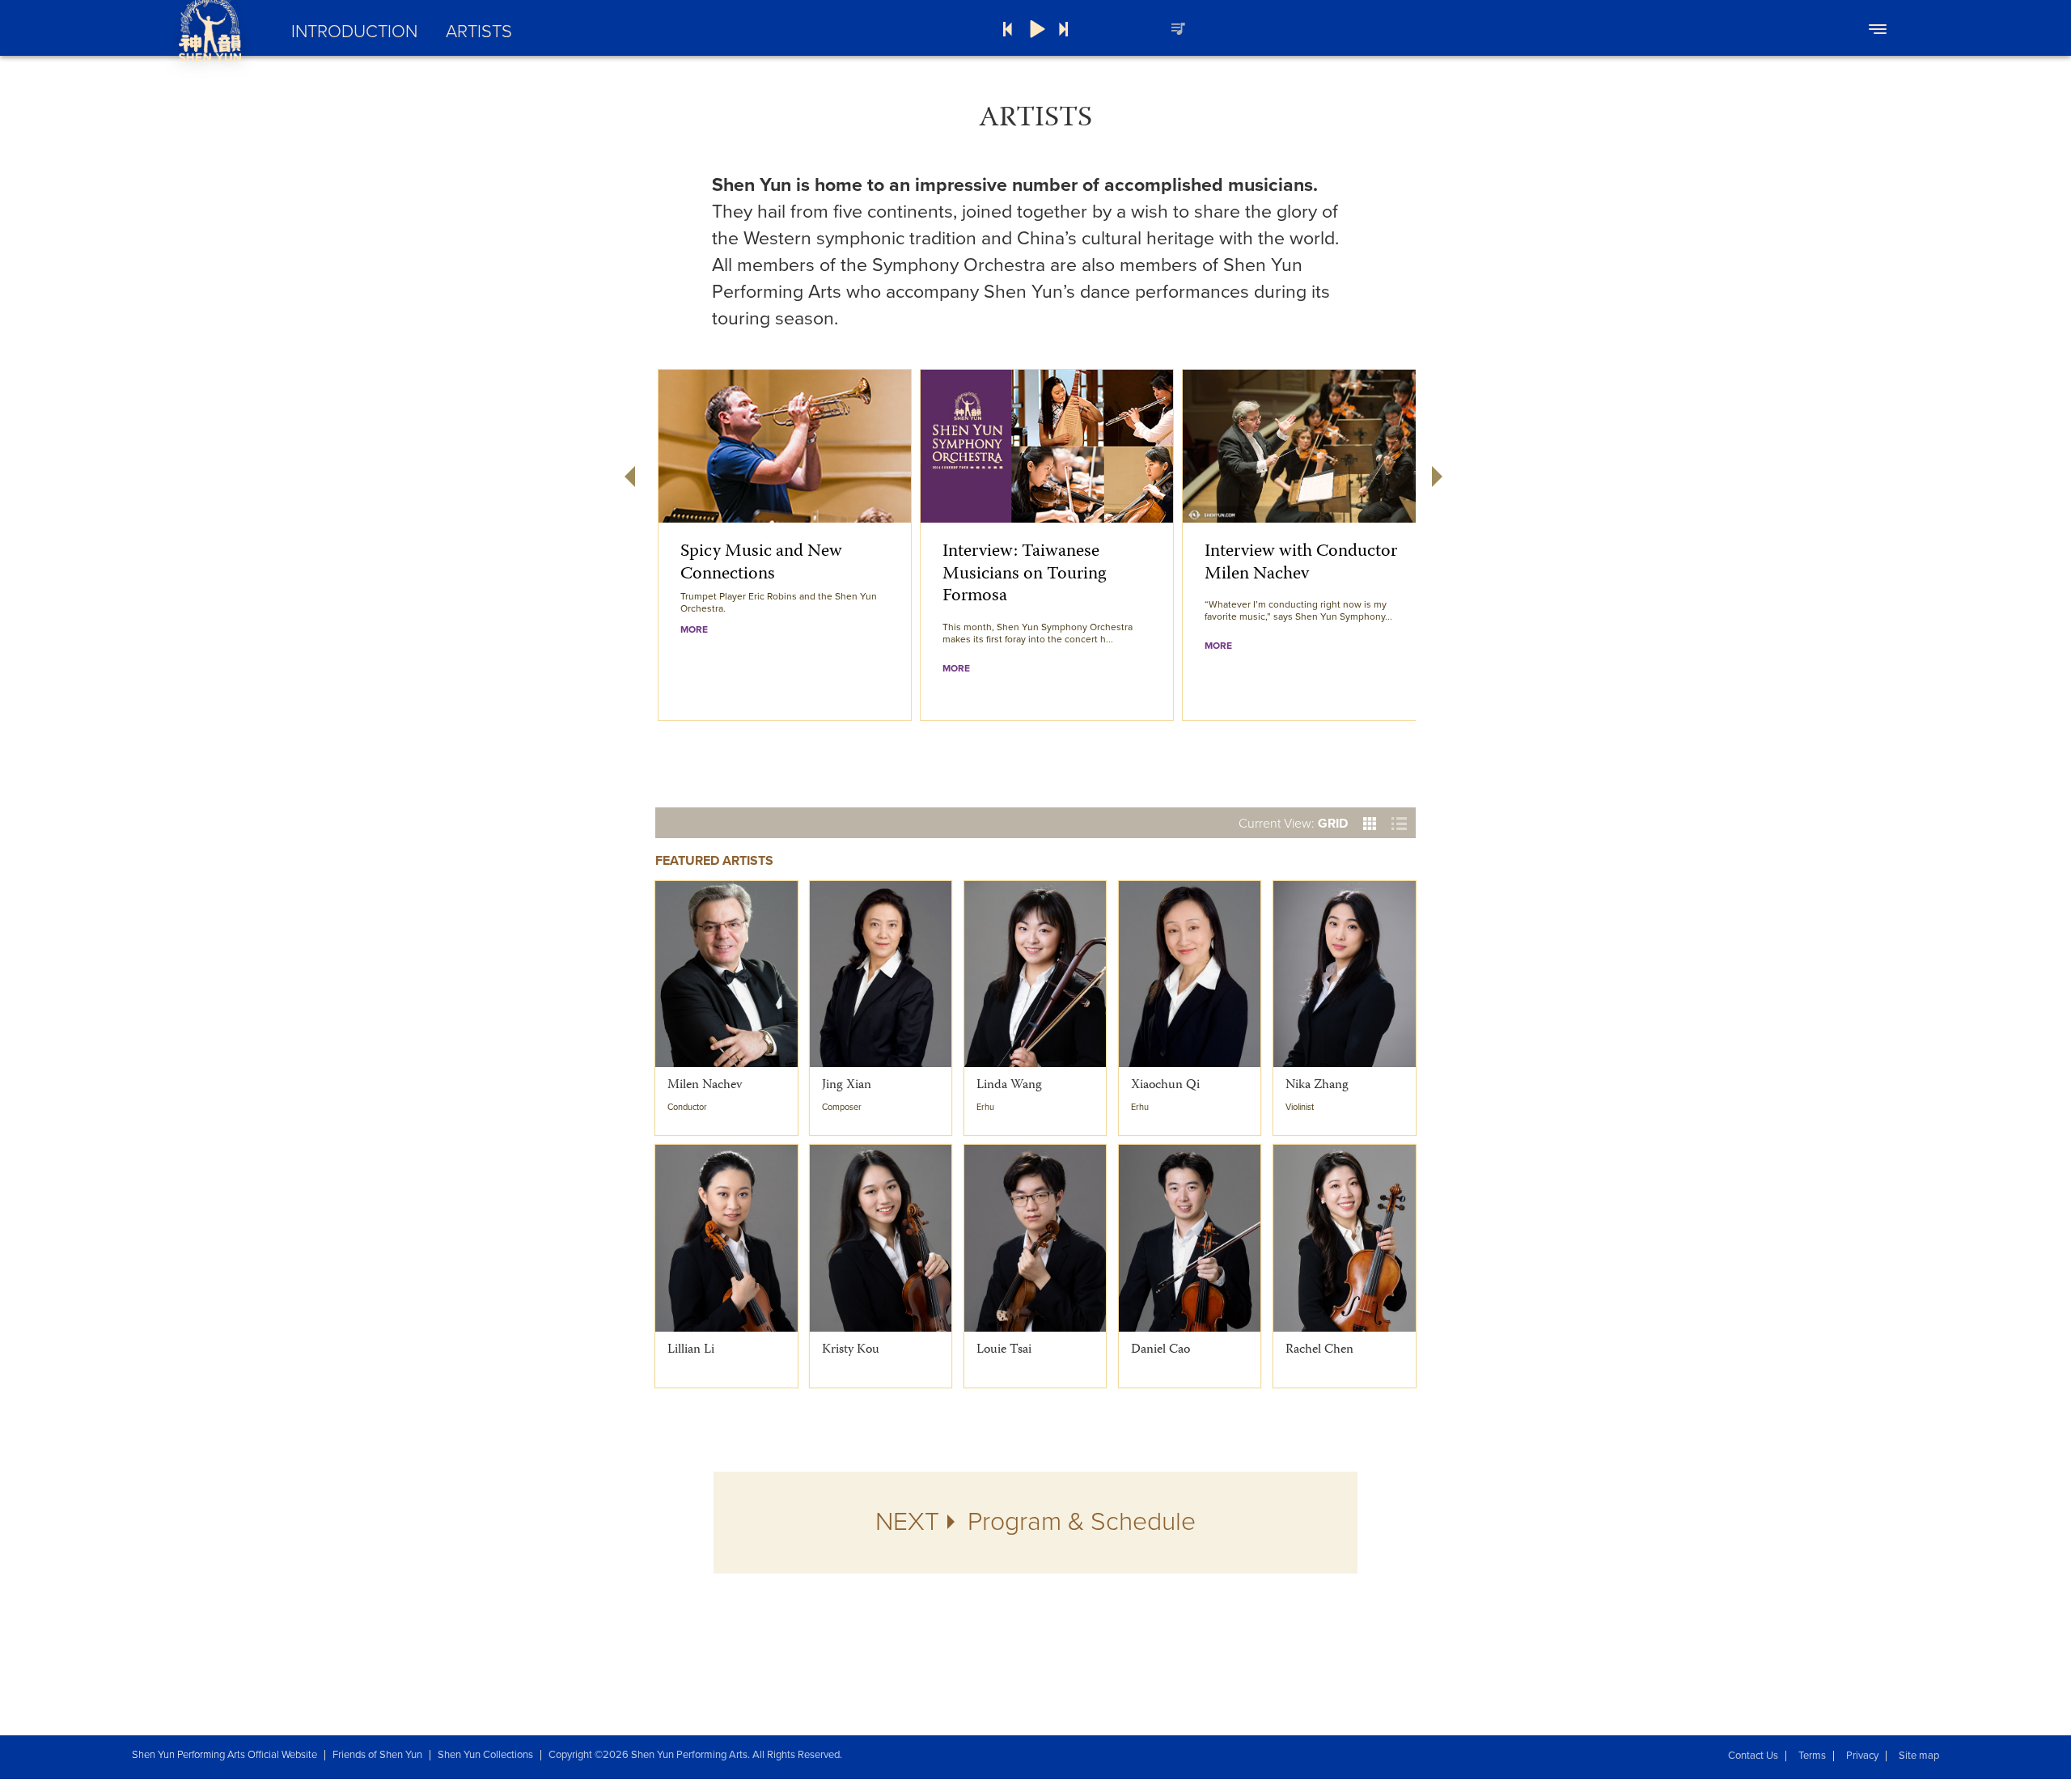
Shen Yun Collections (485, 1755)
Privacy (1862, 1756)
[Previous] (1008, 29)
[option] (785, 545)
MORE (694, 629)
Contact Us (1753, 1756)
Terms (1812, 1756)
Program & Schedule (1035, 1522)
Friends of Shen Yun (377, 1755)
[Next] (1063, 29)
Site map (1919, 1756)
